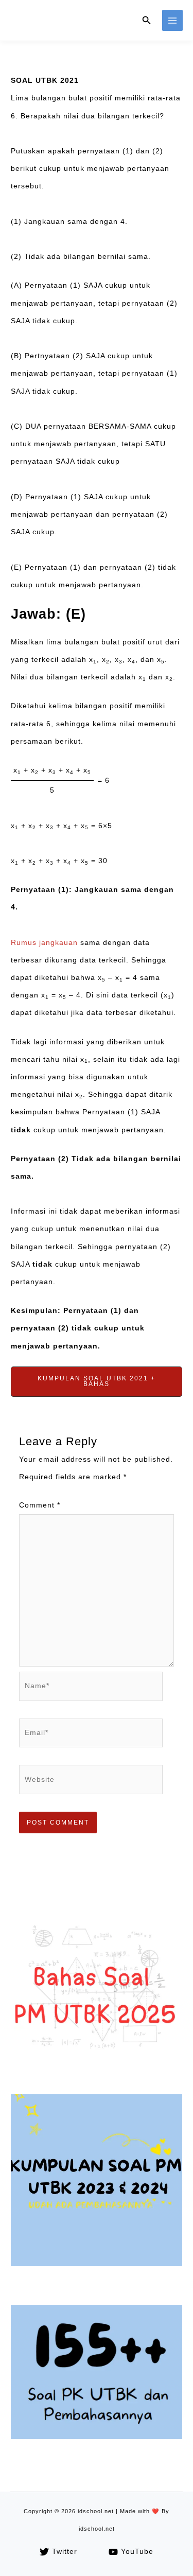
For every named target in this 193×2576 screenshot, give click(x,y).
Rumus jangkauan (44, 943)
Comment (40, 1505)
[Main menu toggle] (173, 20)
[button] (147, 21)
